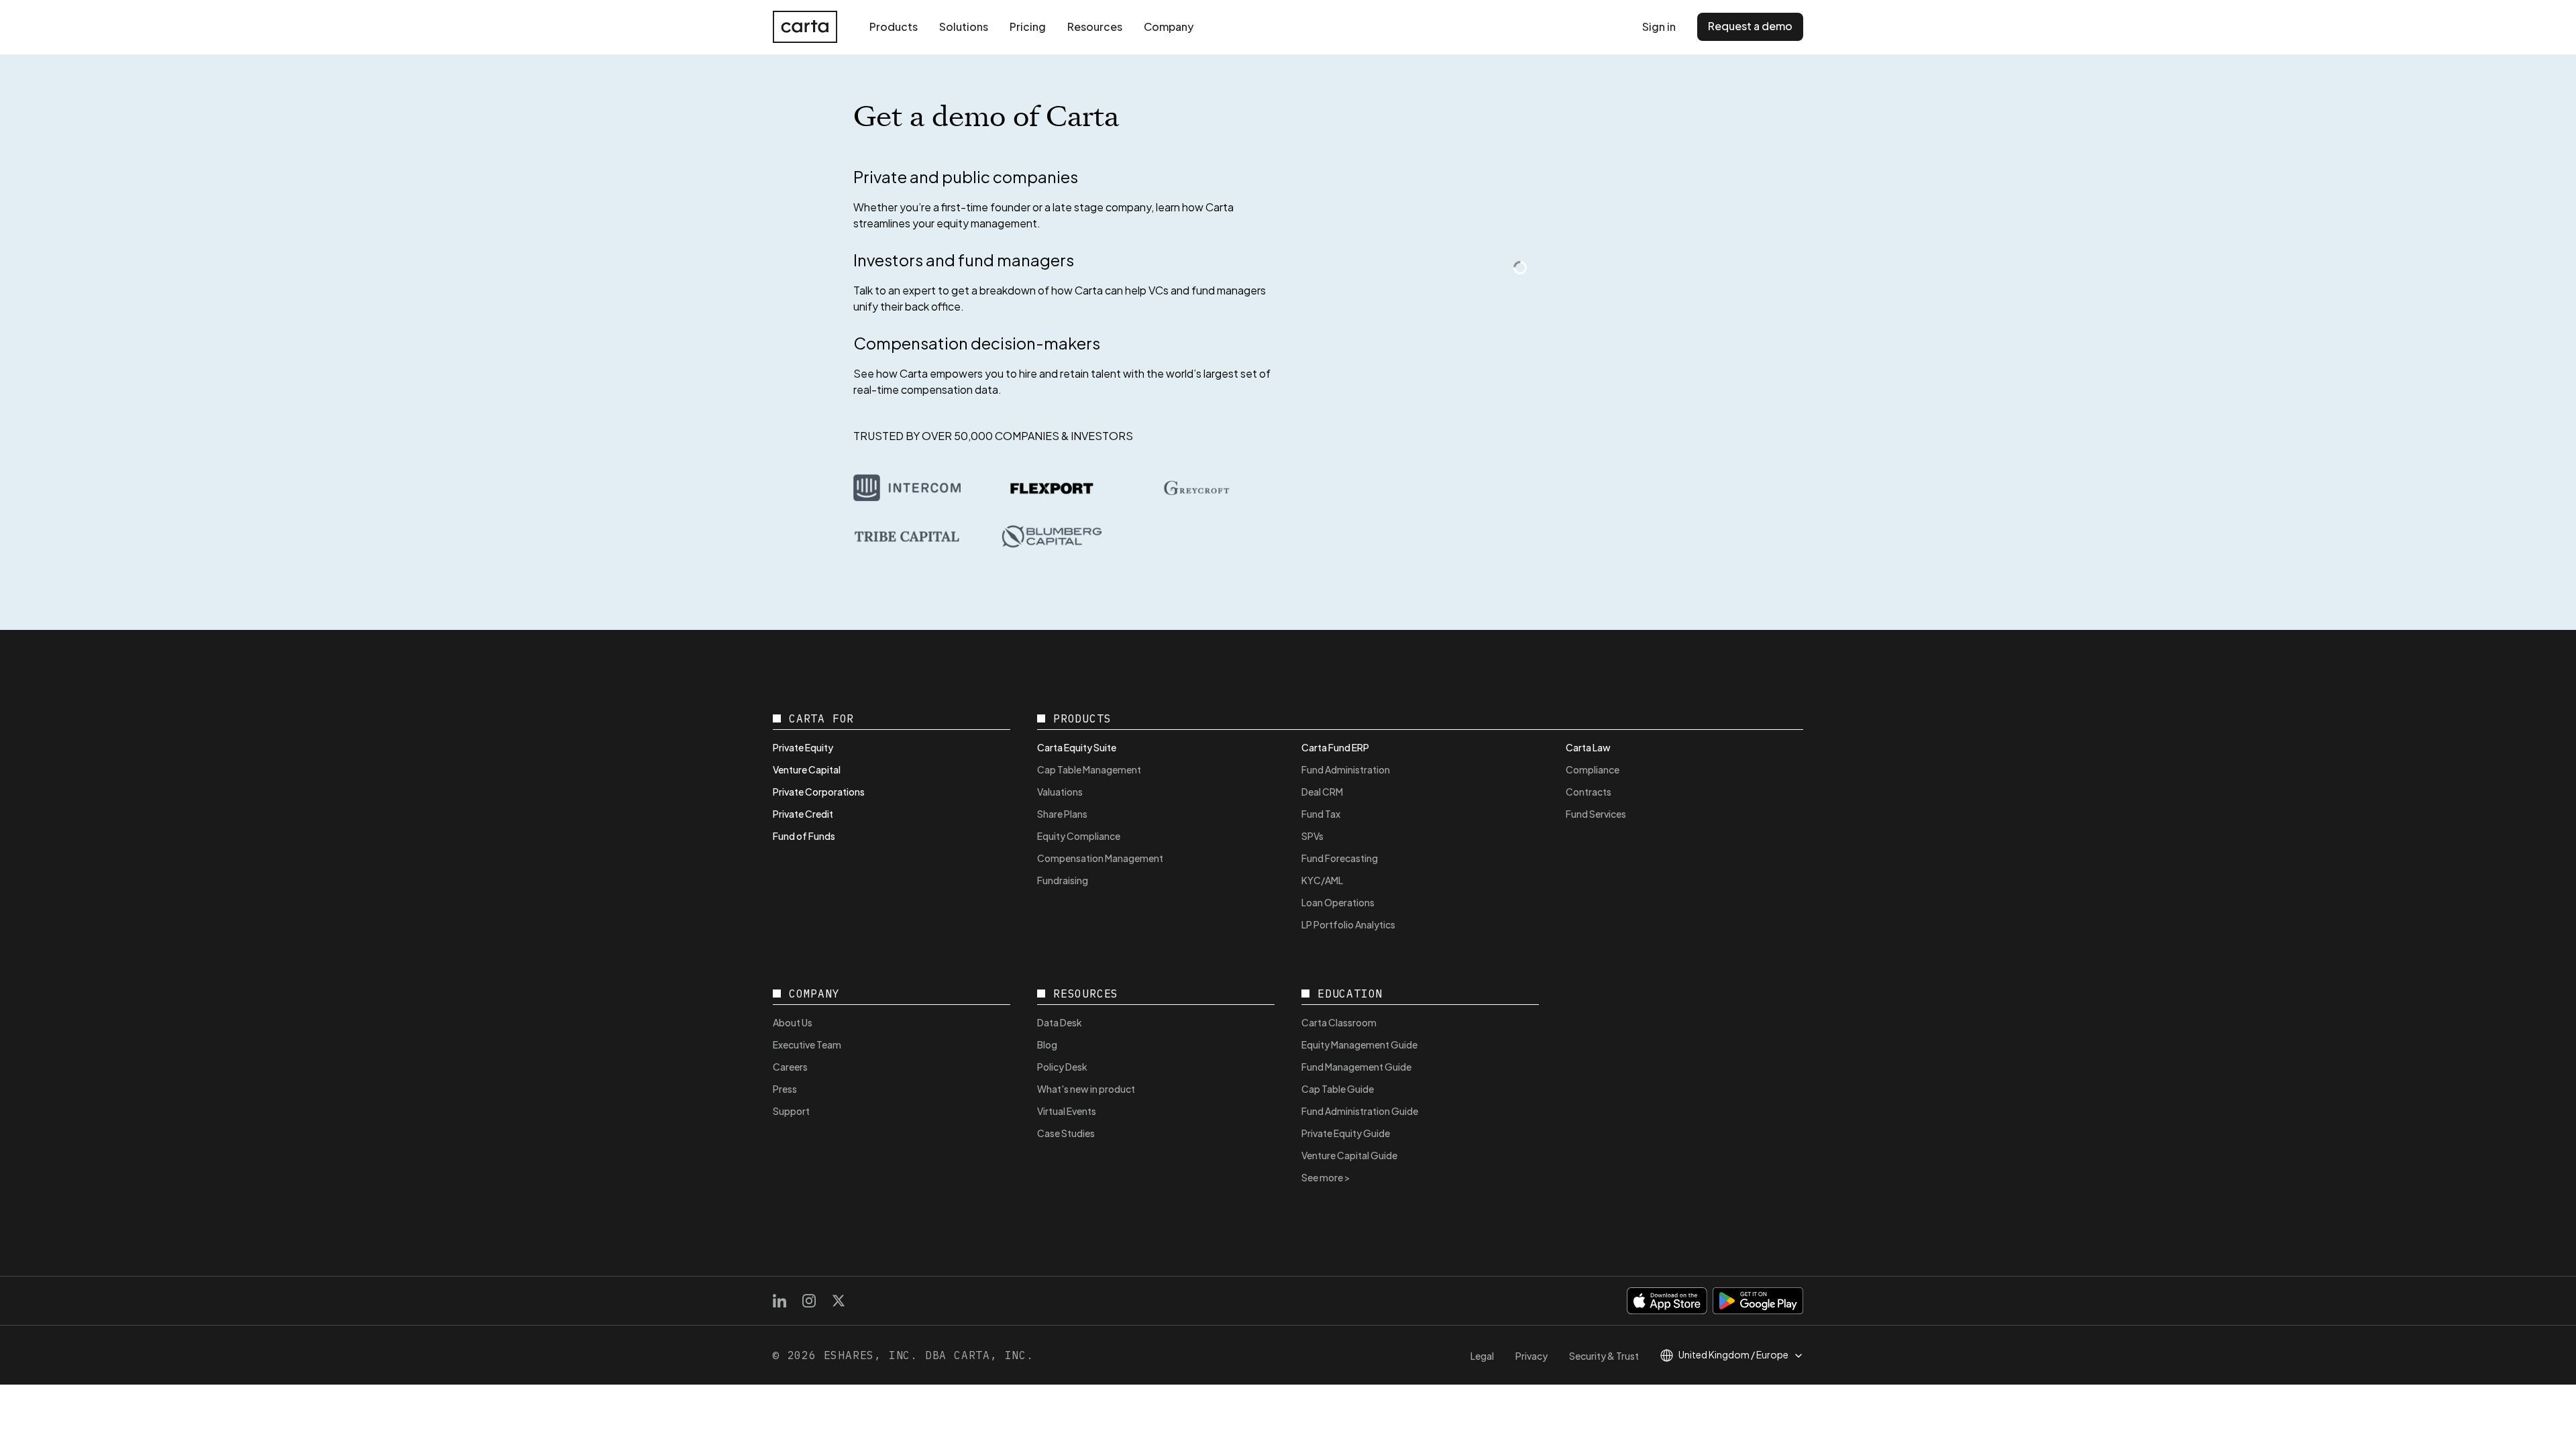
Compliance (1593, 769)
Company (1169, 26)
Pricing (1028, 26)
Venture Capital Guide (1349, 1155)
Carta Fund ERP (1335, 747)
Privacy (1532, 1356)
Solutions (964, 26)
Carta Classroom (1339, 1022)
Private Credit (803, 814)
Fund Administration (1346, 769)
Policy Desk (1062, 1067)
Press (785, 1089)
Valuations (1060, 792)
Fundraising (1063, 880)
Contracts (1589, 792)
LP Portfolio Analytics (1348, 924)
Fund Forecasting (1340, 858)
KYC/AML (1322, 880)
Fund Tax (1321, 814)
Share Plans (1062, 814)
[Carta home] (805, 27)
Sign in (1659, 26)
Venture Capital (807, 769)
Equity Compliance (1079, 836)
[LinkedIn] (780, 1301)
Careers (790, 1067)
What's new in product (1086, 1089)
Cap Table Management (1089, 769)
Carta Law (1588, 747)
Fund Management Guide (1356, 1067)
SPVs (1312, 836)
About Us (793, 1022)
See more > (1326, 1177)
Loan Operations (1338, 902)
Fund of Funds (804, 836)
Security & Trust (1604, 1356)
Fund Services (1596, 814)
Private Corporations (819, 792)
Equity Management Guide (1359, 1044)
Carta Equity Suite (1077, 747)
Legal (1482, 1356)
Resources (1095, 26)
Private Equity (803, 747)
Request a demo (1750, 26)
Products (894, 26)
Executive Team (807, 1044)
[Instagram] (809, 1301)
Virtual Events (1067, 1111)
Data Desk (1060, 1022)
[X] (839, 1301)
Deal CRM (1322, 792)
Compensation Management (1100, 858)
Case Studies (1066, 1133)
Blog (1047, 1044)
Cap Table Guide (1338, 1089)
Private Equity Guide (1346, 1133)
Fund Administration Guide (1360, 1111)
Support (791, 1111)
